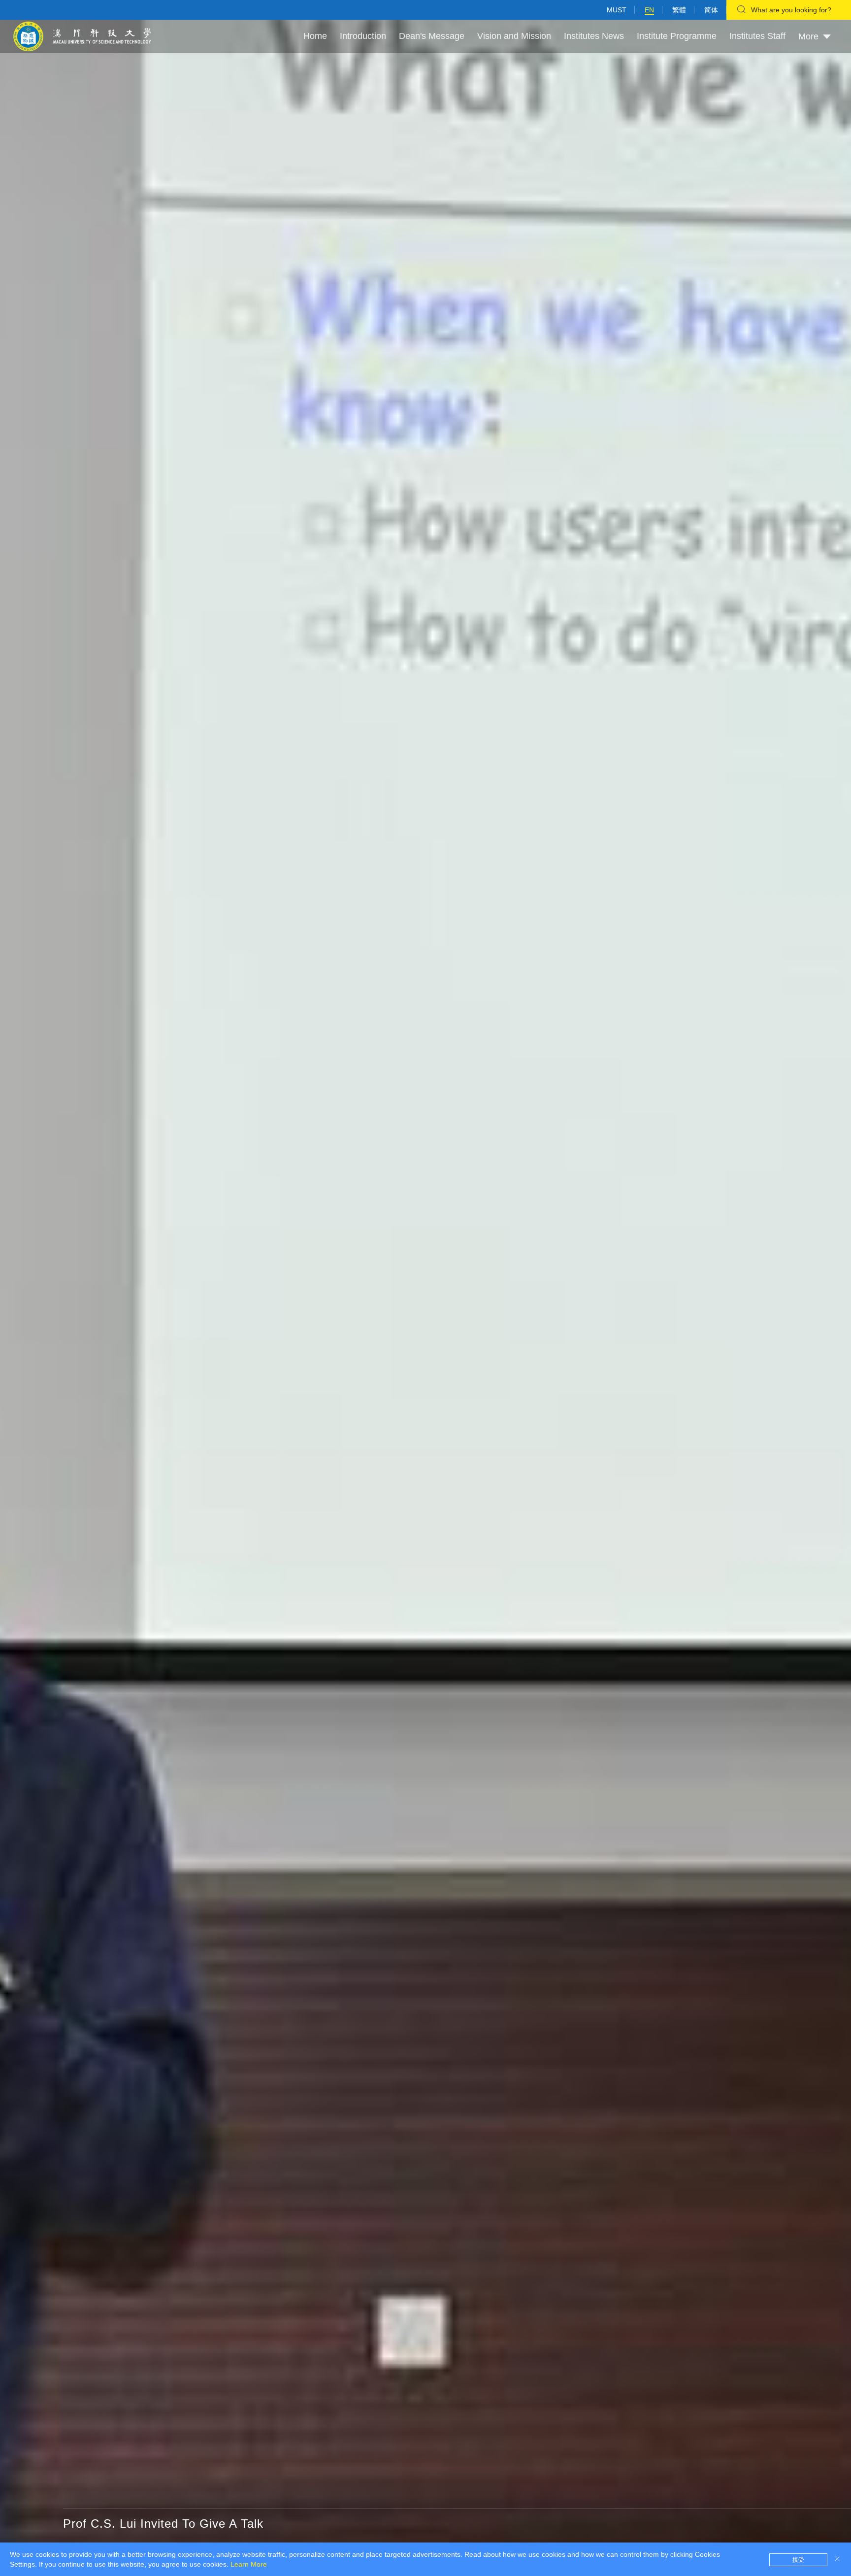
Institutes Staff (757, 36)
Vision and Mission (514, 36)
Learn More (249, 2564)
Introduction (363, 36)
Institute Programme (677, 36)
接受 (798, 2560)
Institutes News (594, 36)
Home (315, 36)
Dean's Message (432, 36)
